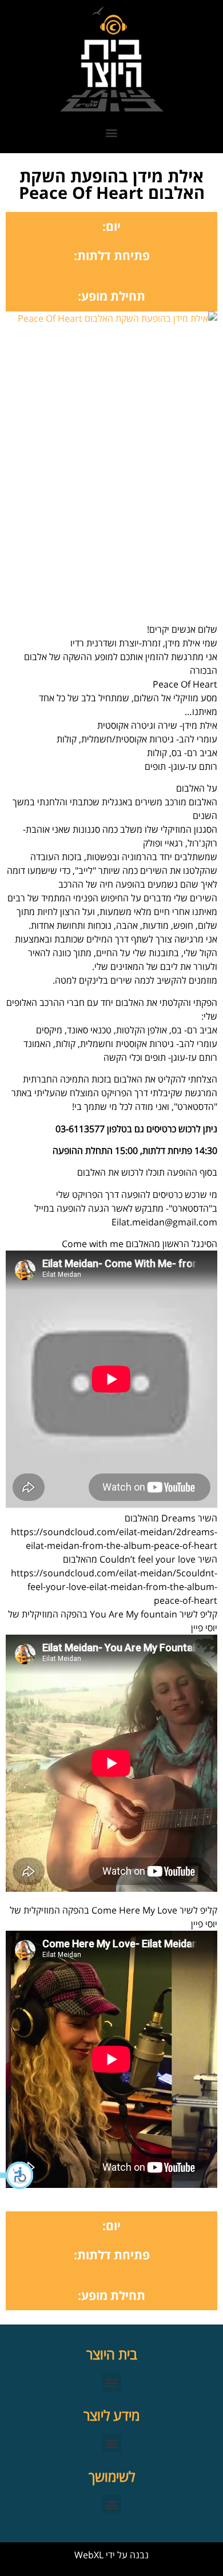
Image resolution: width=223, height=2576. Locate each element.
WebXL (89, 2555)
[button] (17, 2175)
